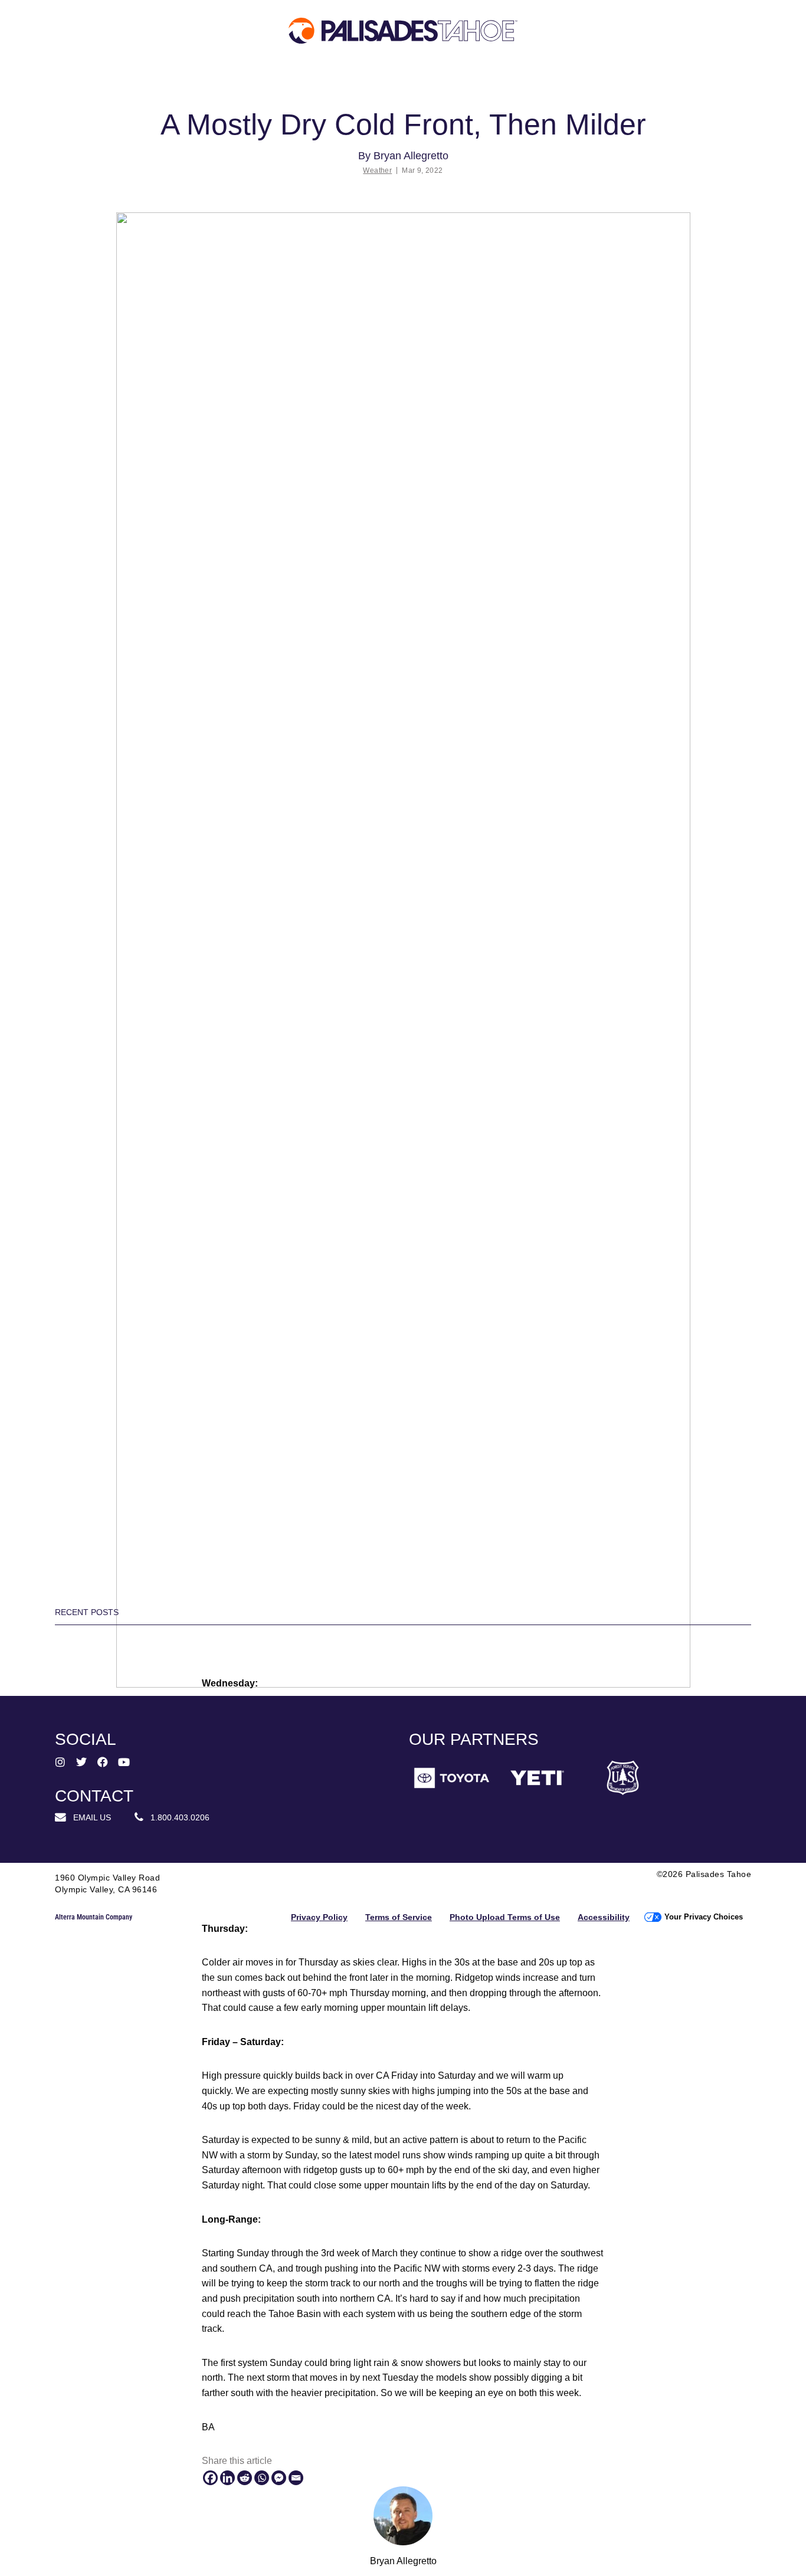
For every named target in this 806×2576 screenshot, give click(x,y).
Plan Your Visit (254, 79)
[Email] (296, 2478)
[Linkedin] (227, 2478)
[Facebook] (210, 2478)
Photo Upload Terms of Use (505, 1917)
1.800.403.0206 (176, 1817)
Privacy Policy (319, 1917)
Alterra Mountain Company (94, 1917)
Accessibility (604, 1917)
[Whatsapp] (262, 2478)
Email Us (89, 1817)
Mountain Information (387, 85)
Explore (89, 79)
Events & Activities (521, 85)
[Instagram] (60, 1762)
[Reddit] (245, 2478)
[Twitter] (81, 1762)
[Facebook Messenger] (279, 2478)
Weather (377, 170)
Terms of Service (399, 1917)
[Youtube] (124, 1762)
